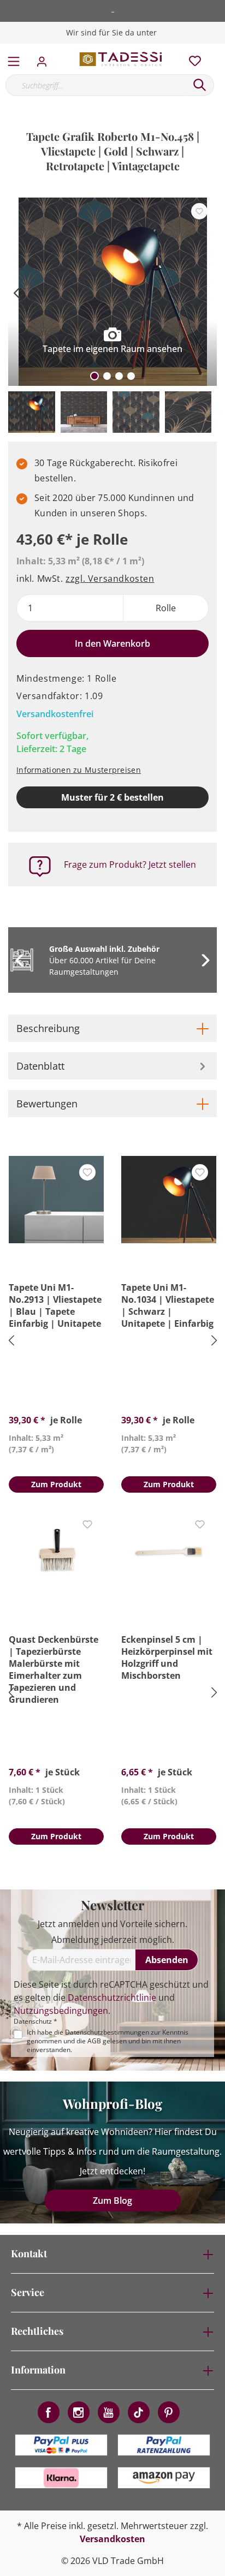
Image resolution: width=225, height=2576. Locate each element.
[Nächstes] (203, 292)
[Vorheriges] (16, 292)
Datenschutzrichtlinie (112, 1997)
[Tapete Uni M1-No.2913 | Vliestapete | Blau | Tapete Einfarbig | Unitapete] (56, 1200)
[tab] (112, 1028)
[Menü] (14, 59)
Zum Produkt (56, 1484)
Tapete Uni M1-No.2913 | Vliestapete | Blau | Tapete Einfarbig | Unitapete (55, 1305)
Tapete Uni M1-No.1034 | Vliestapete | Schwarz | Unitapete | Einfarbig (168, 1305)
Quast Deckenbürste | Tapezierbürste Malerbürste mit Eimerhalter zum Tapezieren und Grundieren (54, 1669)
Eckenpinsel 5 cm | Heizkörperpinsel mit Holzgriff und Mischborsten (167, 1657)
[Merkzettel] (192, 58)
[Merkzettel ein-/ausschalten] (199, 211)
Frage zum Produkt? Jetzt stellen (130, 864)
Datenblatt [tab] (40, 1066)
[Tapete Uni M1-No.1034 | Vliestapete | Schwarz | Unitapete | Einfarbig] (169, 1200)
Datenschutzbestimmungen (107, 2032)
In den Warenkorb (112, 643)
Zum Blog (112, 2201)
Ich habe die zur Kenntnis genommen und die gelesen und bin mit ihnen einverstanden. (108, 2041)
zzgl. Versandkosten (110, 579)
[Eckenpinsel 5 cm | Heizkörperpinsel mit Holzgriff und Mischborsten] (169, 1552)
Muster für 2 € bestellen (112, 797)
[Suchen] (200, 85)
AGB (94, 2041)
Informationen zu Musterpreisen (79, 770)
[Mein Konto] (45, 58)
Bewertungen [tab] (47, 1104)
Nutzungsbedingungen (61, 2011)
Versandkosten (112, 2539)
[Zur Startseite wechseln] (121, 59)
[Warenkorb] (219, 49)
